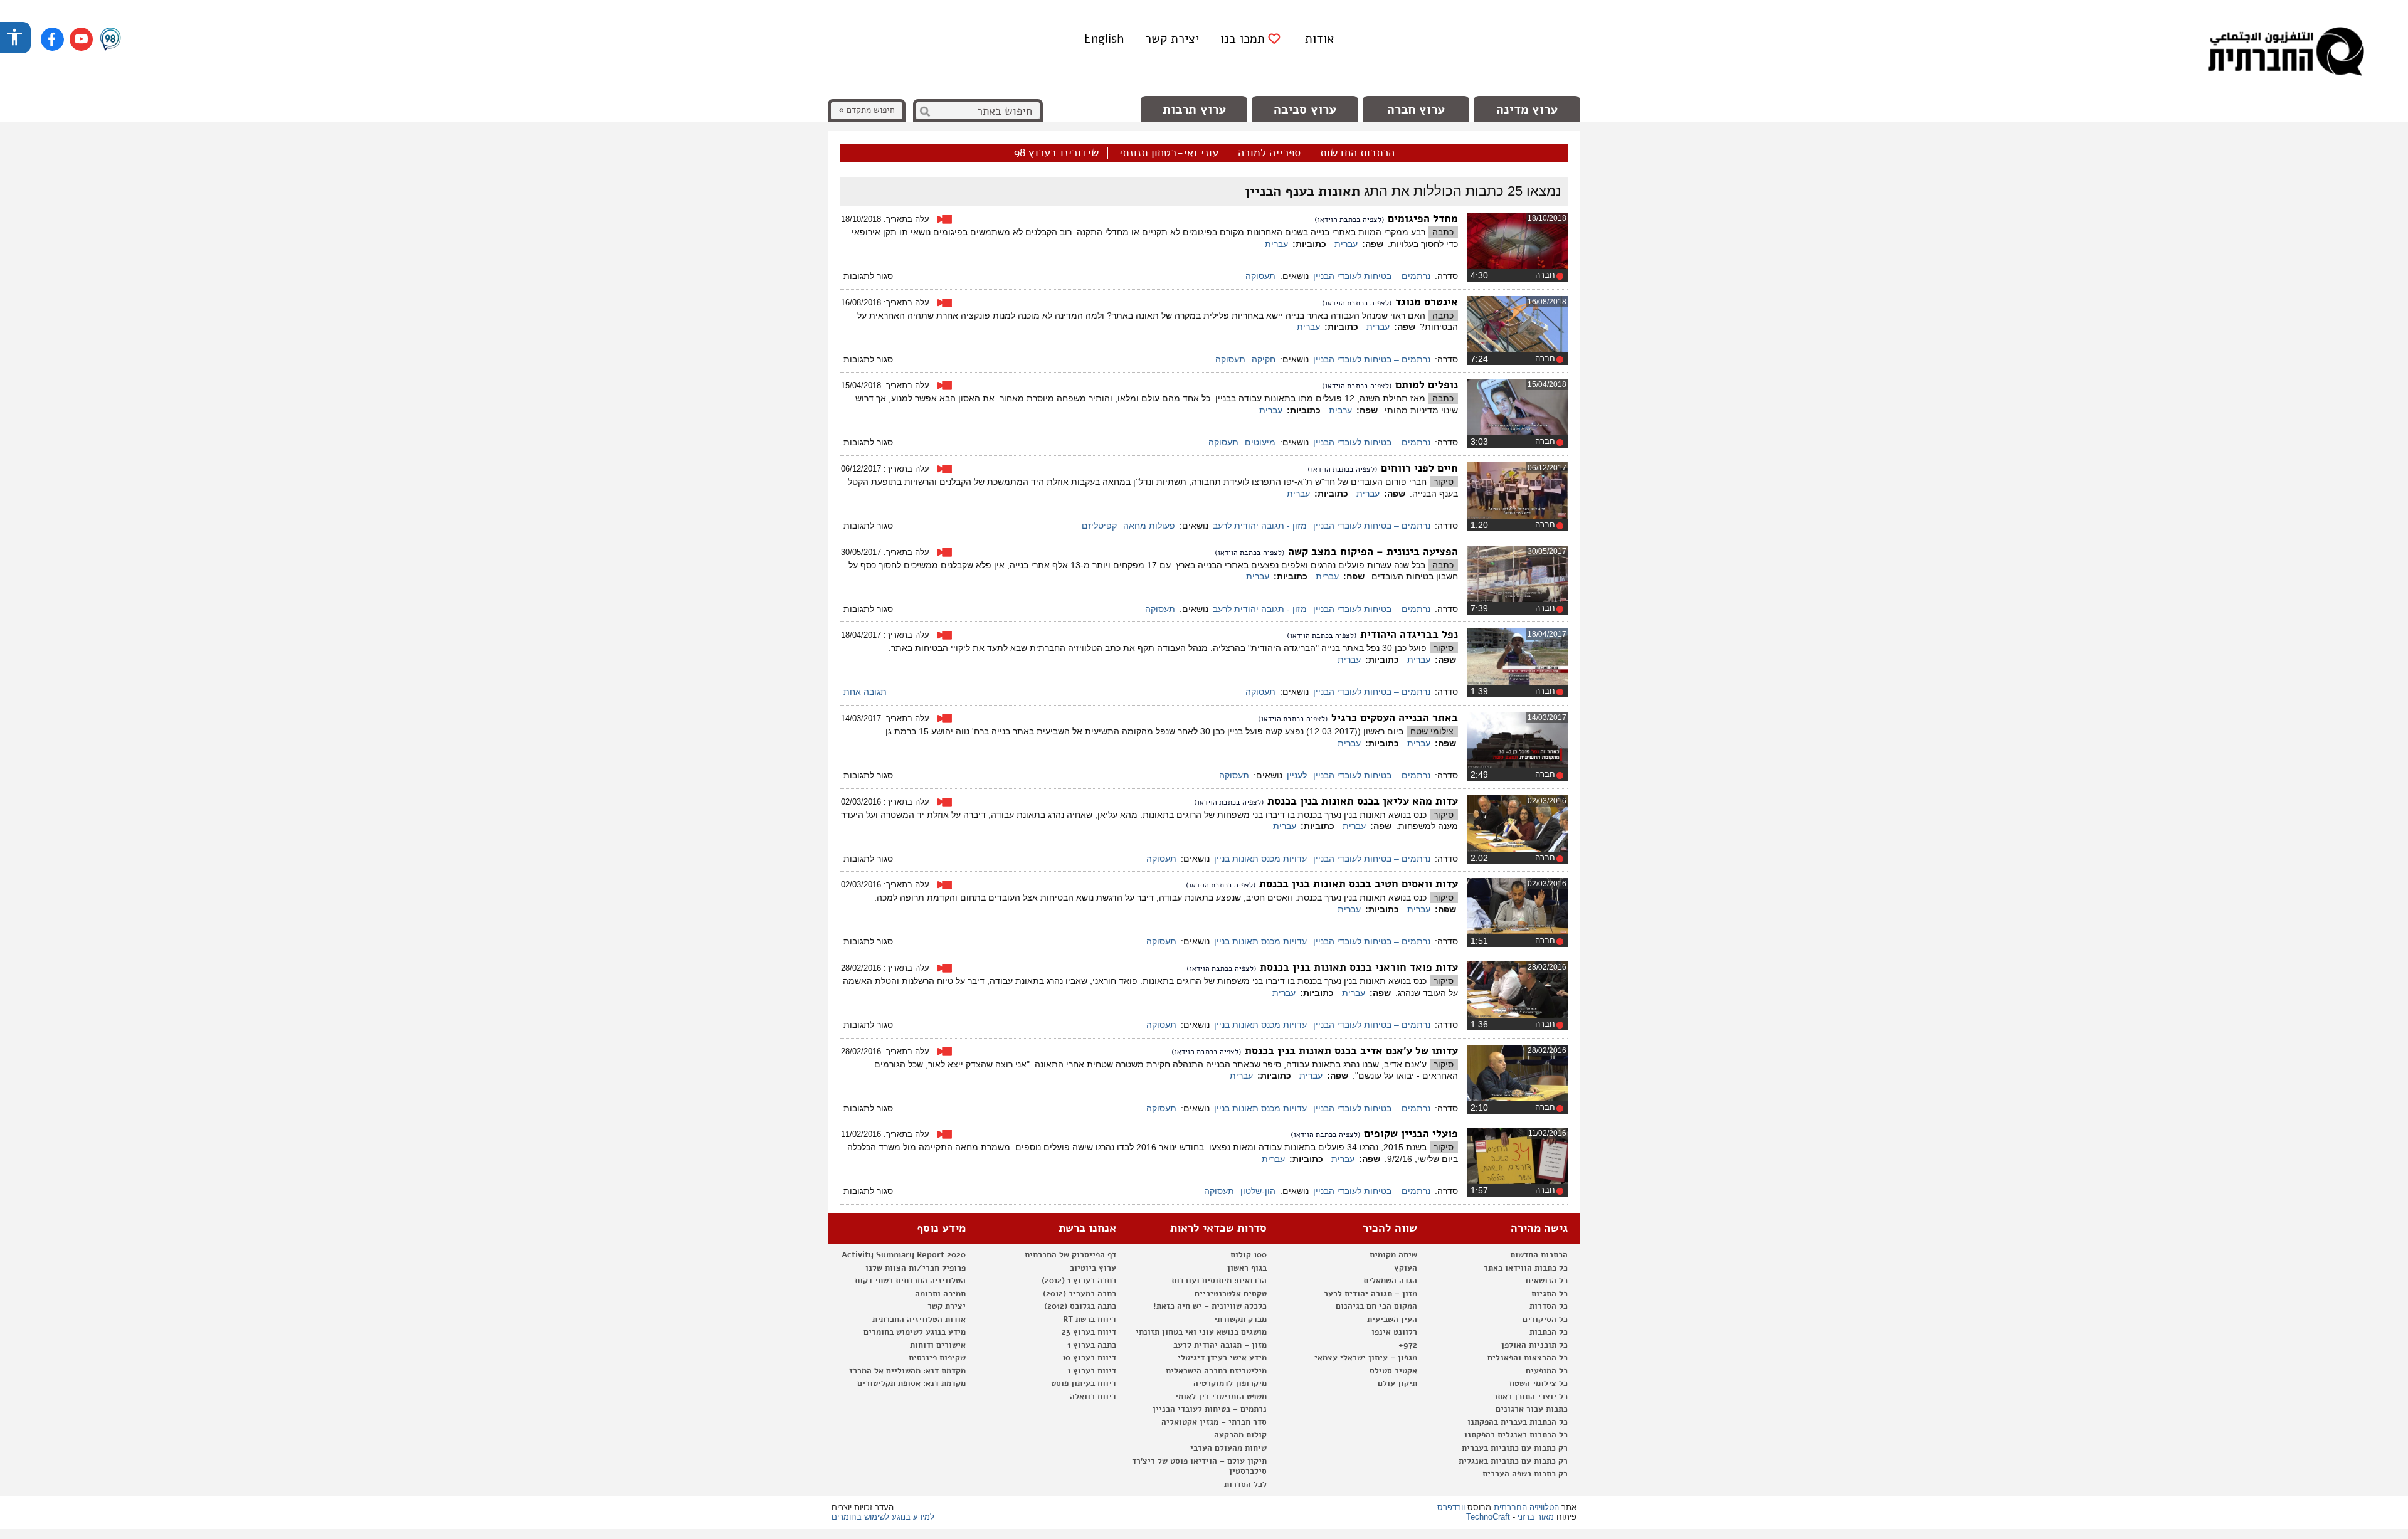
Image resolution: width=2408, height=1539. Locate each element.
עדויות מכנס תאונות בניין (1260, 859)
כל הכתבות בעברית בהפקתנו (1518, 1422)
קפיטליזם (1099, 526)
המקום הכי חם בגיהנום (1376, 1306)
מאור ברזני (1536, 1517)
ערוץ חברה (1416, 109)
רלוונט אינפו (1394, 1332)
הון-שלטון (1258, 1191)
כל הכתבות (1549, 1332)
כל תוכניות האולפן (1534, 1345)
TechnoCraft (1488, 1517)
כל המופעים (1547, 1371)
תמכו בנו (1243, 39)
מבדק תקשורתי (1240, 1320)
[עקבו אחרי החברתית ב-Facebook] (52, 39)
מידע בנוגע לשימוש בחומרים (915, 1332)
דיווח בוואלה (1093, 1397)
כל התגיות (1550, 1294)
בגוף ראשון (1247, 1268)
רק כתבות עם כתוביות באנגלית (1513, 1461)
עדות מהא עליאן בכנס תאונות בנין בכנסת (1363, 801)
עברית (1346, 244)
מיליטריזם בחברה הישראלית (1216, 1371)
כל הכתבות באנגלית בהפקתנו (1516, 1435)
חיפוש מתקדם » (867, 110)
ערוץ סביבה (1305, 109)
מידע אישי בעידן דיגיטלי (1222, 1358)
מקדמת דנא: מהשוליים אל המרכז (907, 1371)
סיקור (1444, 482)
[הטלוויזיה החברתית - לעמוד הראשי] (2286, 53)
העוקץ (1406, 1268)
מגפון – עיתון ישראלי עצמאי (1366, 1358)
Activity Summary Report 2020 (904, 1255)
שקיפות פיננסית (937, 1358)
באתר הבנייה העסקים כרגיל (1395, 718)
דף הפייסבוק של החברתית (1070, 1255)
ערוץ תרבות (1194, 109)
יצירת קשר (1172, 39)
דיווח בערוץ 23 (1089, 1332)
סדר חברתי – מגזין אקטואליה (1214, 1422)
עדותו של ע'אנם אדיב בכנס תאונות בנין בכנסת (1351, 1051)
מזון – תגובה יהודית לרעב (1370, 1294)
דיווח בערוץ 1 (1092, 1371)
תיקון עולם (1397, 1383)
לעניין (1297, 775)
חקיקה (1264, 359)
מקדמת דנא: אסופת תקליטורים (911, 1383)
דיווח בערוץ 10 (1089, 1358)
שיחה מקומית (1393, 1255)
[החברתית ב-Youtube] (81, 39)
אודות (1319, 39)
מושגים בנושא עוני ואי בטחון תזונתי (1201, 1332)
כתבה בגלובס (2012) (1080, 1306)
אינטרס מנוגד (1427, 302)
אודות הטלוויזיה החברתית (919, 1320)
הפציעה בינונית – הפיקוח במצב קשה (1373, 552)
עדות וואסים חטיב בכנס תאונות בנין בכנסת (1359, 884)
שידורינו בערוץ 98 (1057, 153)
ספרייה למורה (1269, 153)
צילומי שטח (1432, 731)
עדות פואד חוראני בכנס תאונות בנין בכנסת (1359, 967)
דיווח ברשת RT (1090, 1320)
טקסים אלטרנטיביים (1231, 1294)
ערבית (1340, 410)
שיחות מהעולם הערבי (1228, 1448)
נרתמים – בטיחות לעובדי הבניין (1372, 276)
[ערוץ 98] (110, 40)
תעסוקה (1260, 276)
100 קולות (1249, 1255)
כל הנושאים (1547, 1281)
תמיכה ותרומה (940, 1294)
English (1104, 39)
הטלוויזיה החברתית (1526, 1507)
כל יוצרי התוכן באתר (1530, 1397)
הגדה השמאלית (1390, 1281)
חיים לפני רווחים (1419, 468)
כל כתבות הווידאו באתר (1526, 1268)
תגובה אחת (865, 692)
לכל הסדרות (1245, 1484)
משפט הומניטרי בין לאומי (1221, 1397)
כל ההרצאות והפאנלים (1528, 1358)
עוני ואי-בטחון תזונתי (1169, 153)
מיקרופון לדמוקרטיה (1230, 1383)
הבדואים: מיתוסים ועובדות (1219, 1281)
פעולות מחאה (1149, 526)
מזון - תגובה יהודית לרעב (1260, 526)
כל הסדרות (1549, 1306)
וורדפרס (1451, 1507)
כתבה (1443, 232)
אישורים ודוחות (938, 1345)
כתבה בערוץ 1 (1092, 1345)
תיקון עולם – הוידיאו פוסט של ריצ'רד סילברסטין (1199, 1467)
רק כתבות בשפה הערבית (1525, 1474)
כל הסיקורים (1545, 1320)
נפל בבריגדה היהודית (1409, 634)
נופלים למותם (1427, 385)
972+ (1408, 1345)
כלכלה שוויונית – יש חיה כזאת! (1210, 1306)
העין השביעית (1392, 1320)
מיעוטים (1260, 442)
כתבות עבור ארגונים (1532, 1409)
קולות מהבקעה (1240, 1435)
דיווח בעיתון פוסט (1084, 1383)
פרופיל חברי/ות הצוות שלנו (916, 1268)
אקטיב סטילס (1393, 1371)
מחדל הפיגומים (1423, 219)
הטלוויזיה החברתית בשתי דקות (910, 1281)
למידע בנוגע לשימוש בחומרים (883, 1517)
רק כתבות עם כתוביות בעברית (1515, 1448)
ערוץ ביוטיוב (1093, 1268)
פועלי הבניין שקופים (1411, 1134)
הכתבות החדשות (1357, 153)
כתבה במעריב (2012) (1080, 1294)
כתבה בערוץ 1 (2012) (1079, 1281)
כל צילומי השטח (1539, 1383)
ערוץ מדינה (1527, 109)
